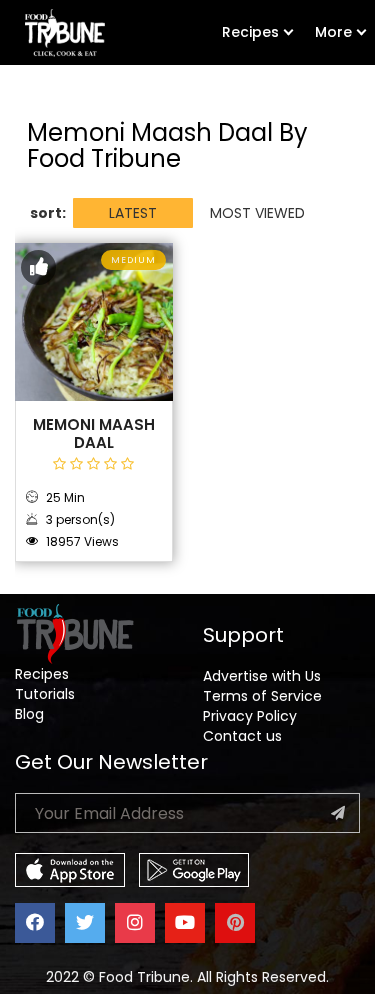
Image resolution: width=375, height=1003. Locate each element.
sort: (48, 213)
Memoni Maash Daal (94, 433)
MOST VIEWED (257, 213)
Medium (133, 260)
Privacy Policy (250, 716)
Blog (29, 714)
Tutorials (45, 694)
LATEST (133, 213)
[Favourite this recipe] (38, 267)
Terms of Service (262, 696)
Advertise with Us (262, 676)
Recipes (250, 32)
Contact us (242, 736)
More (333, 32)
